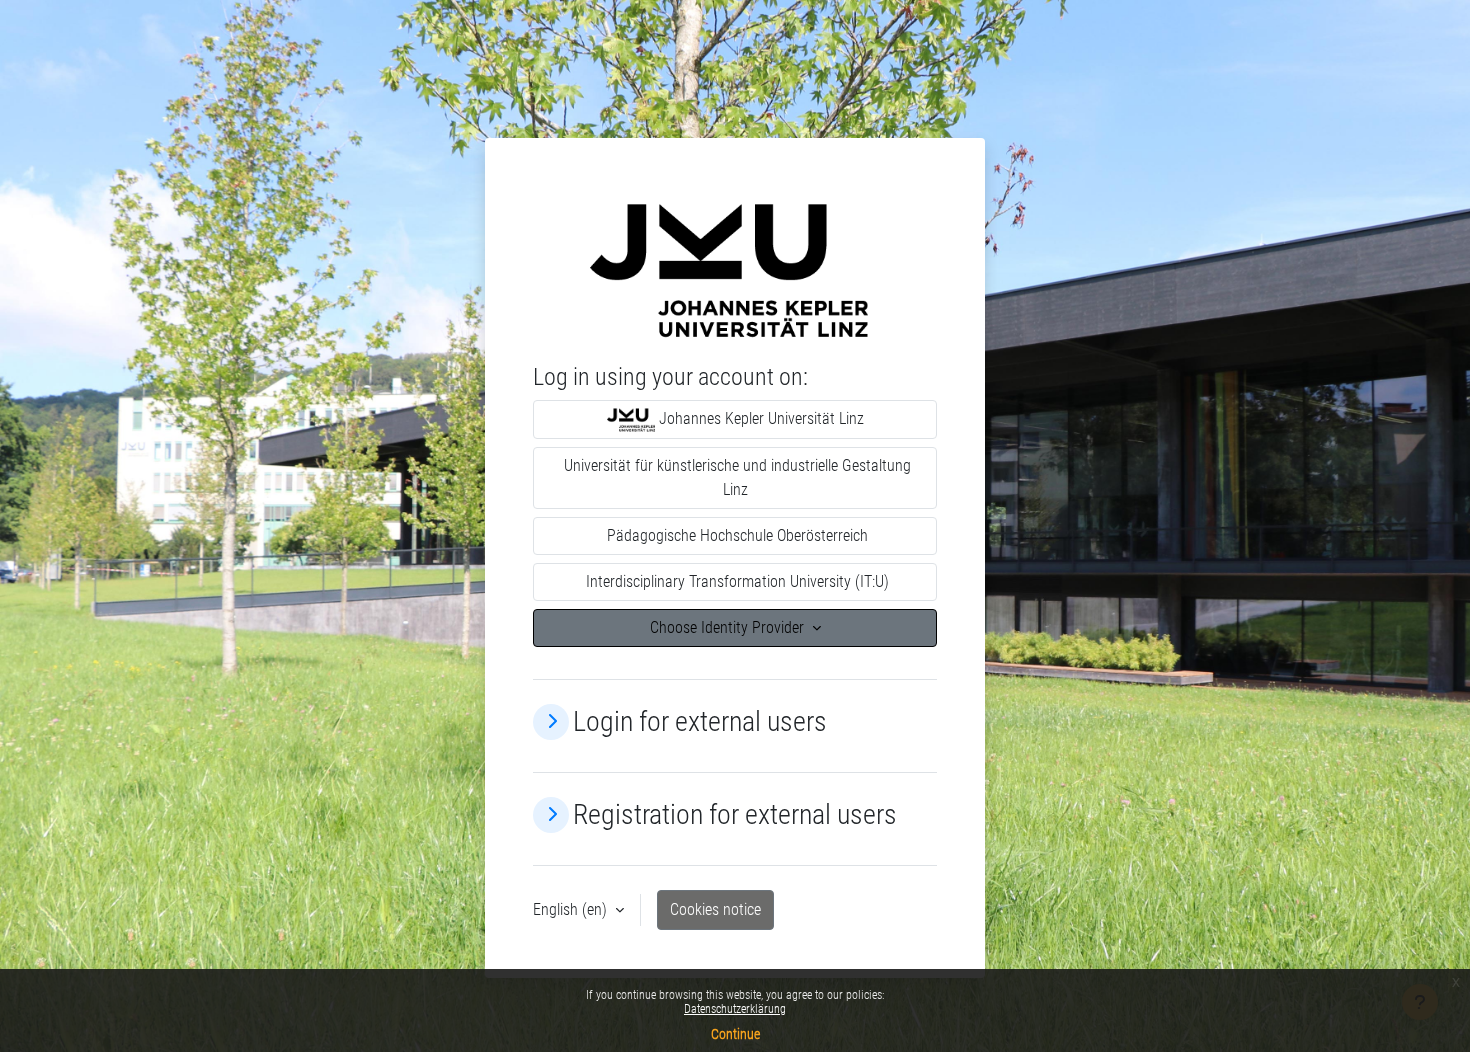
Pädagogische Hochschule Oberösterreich (735, 535)
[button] (551, 722)
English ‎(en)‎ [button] (572, 909)
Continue (735, 1034)
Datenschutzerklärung (735, 1009)
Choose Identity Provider (729, 627)
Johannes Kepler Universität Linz (759, 418)
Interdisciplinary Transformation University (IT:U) (735, 581)
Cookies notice (715, 909)
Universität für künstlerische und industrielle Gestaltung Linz (735, 477)
